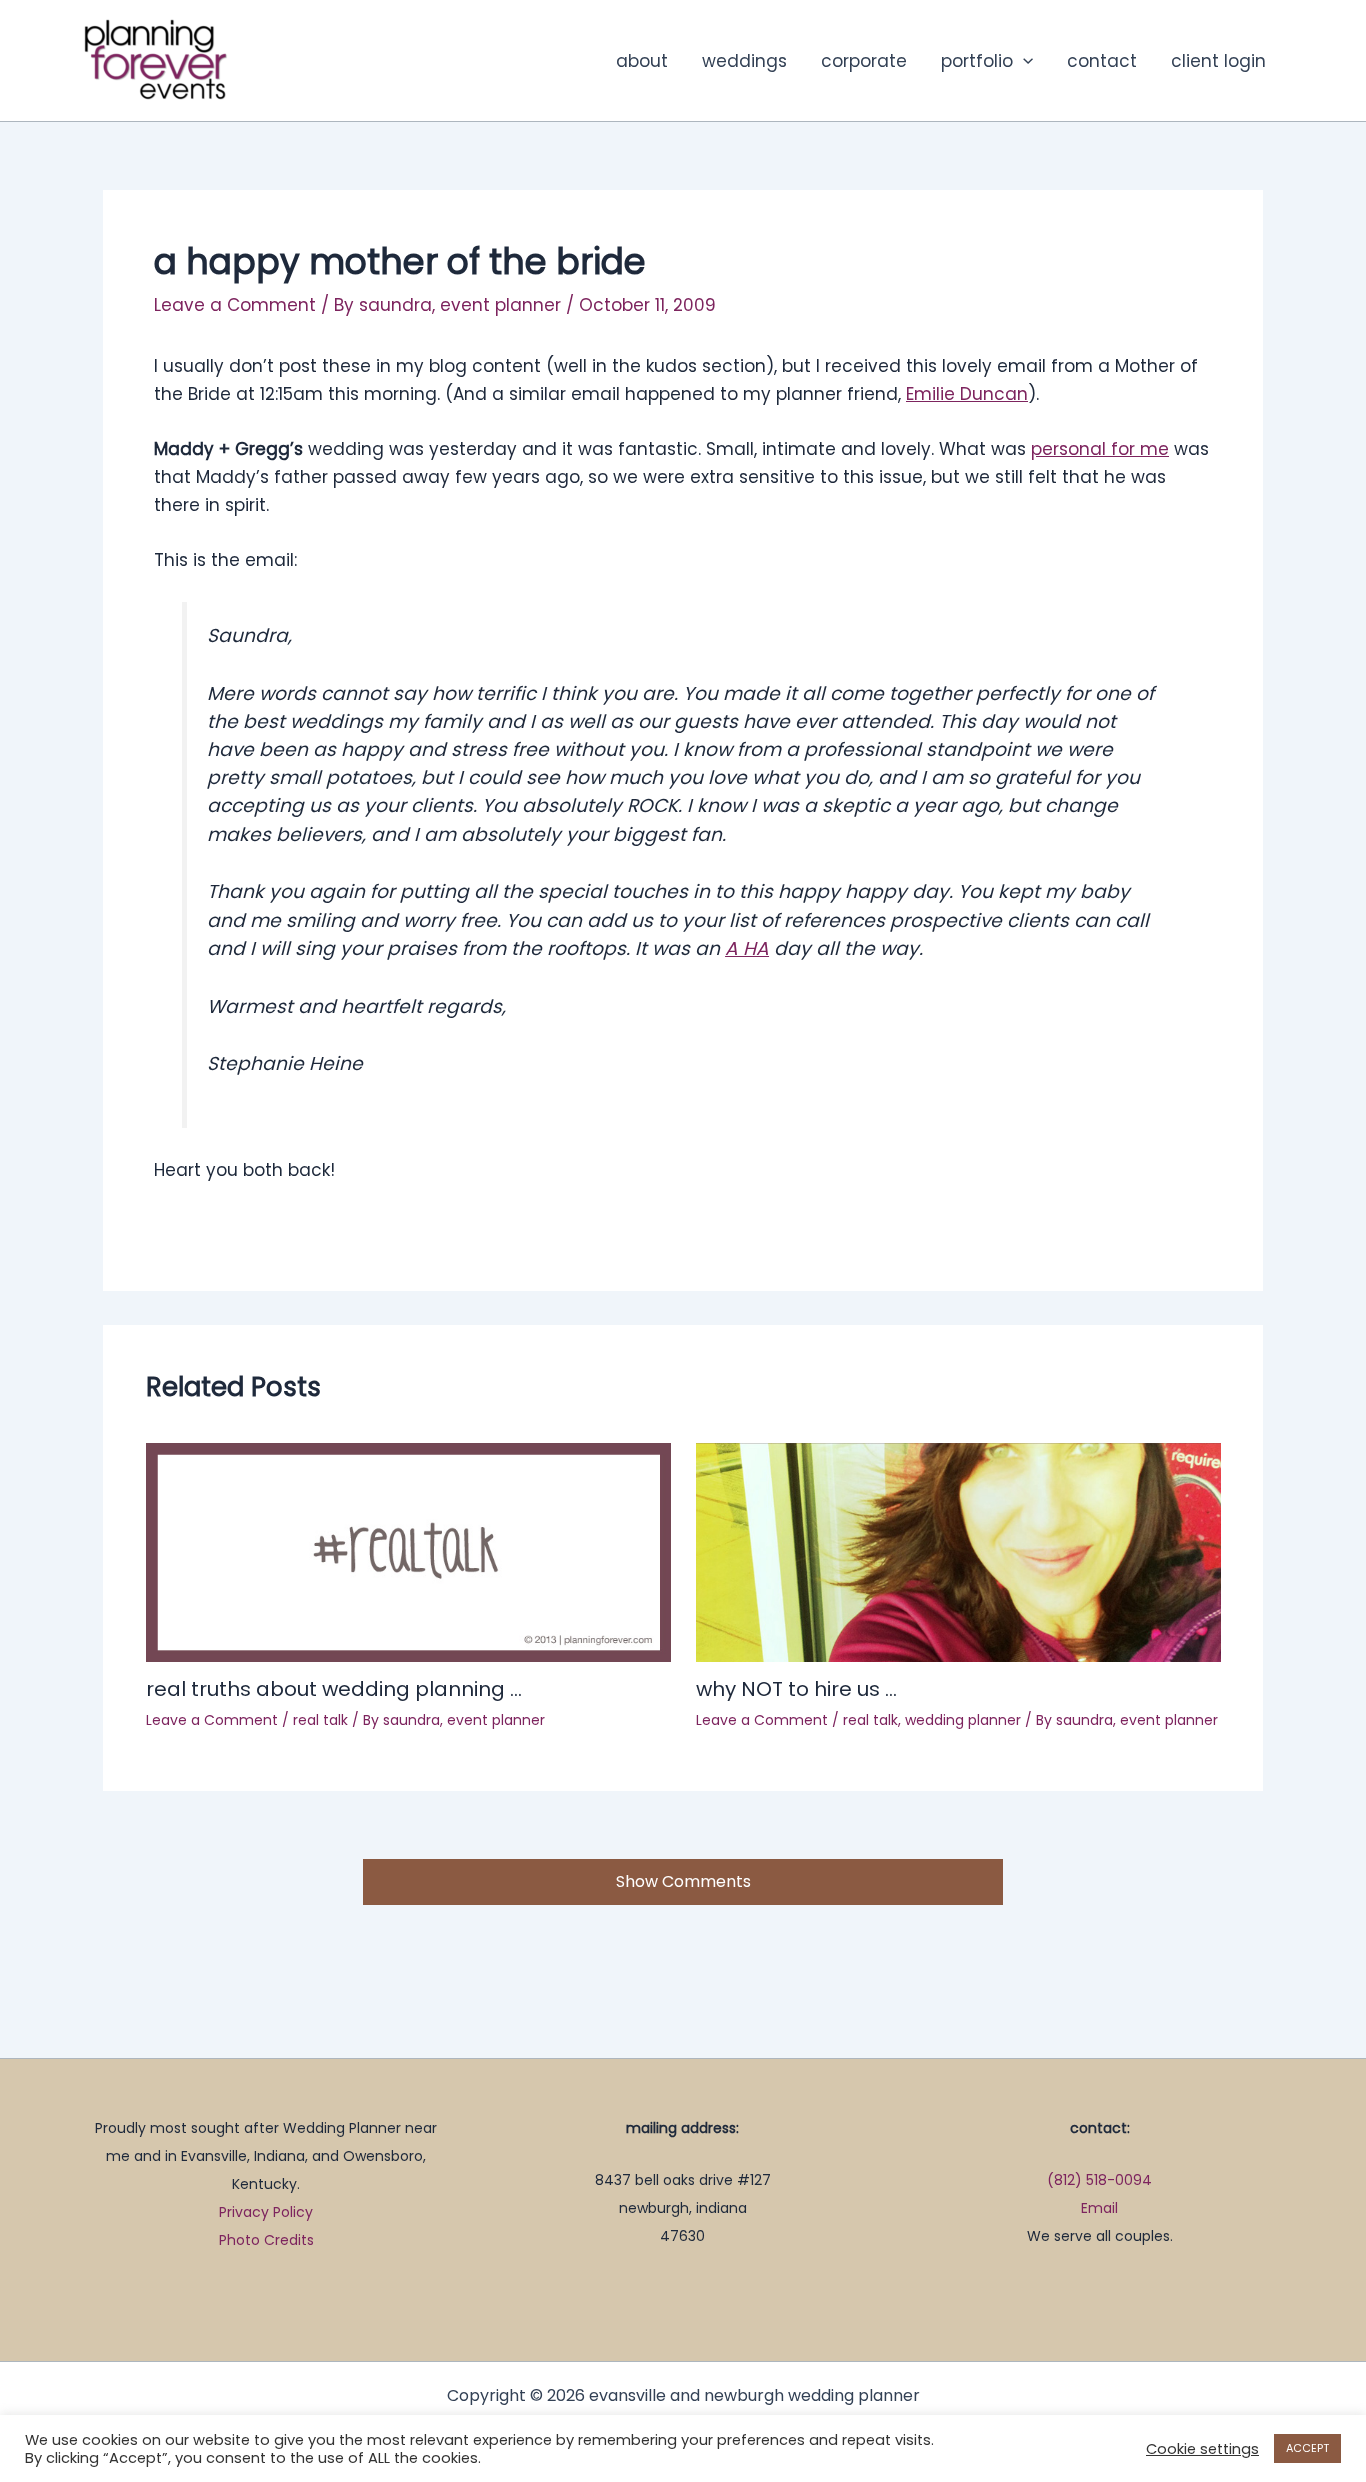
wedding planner (963, 1720)
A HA (747, 948)
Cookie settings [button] (1202, 2449)
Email (1099, 2208)
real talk (320, 1720)
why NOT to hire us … (796, 1689)
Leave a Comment (235, 305)
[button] (1023, 61)
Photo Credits (266, 2240)
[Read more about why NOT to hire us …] (958, 1551)
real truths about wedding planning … (334, 1689)
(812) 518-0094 (1099, 2180)
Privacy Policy (266, 2212)
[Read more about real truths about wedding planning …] (408, 1551)
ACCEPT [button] (1307, 2448)
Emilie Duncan (967, 394)
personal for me (1100, 449)
